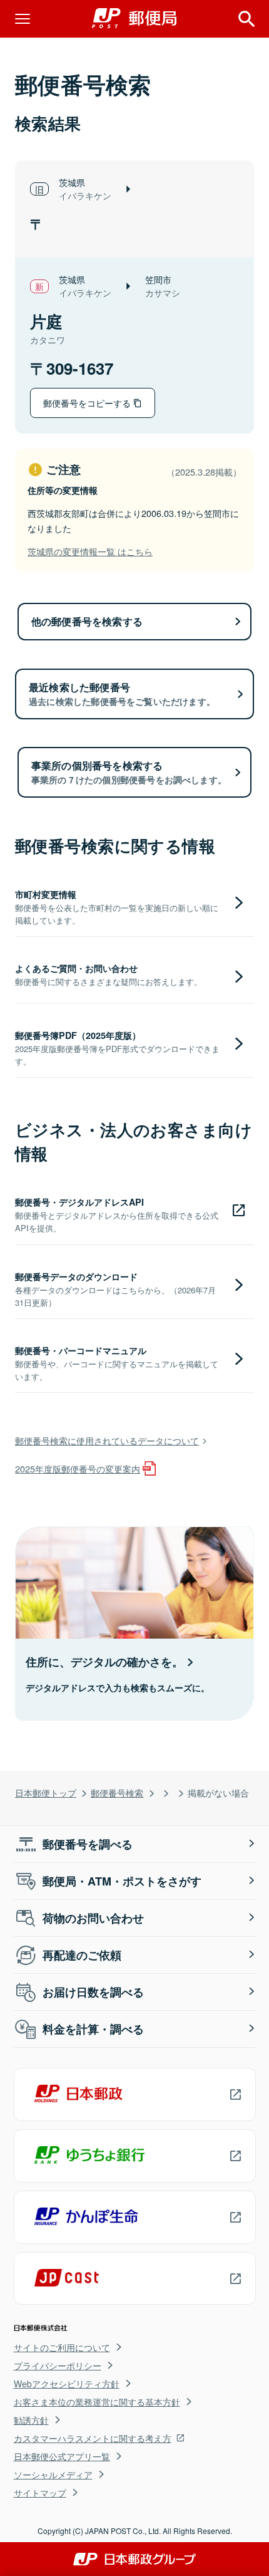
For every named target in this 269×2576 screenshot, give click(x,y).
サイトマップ (40, 2493)
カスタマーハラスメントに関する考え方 (93, 2438)
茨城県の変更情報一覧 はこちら (90, 551)
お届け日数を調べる (93, 1992)
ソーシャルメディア (53, 2474)
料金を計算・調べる (93, 2029)
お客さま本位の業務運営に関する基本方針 (97, 2402)
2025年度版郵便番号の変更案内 (78, 1468)
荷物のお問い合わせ (93, 1918)
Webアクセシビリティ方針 (67, 2384)
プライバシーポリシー (58, 2365)
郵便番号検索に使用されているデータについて (107, 1440)
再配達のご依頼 (82, 1955)
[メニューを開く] (23, 19)
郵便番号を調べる (88, 1844)
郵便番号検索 (117, 1792)
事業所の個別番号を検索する (129, 772)
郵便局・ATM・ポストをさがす (122, 1881)
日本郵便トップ (46, 1792)
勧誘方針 (31, 2420)
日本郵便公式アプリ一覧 (62, 2456)
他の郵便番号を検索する (87, 621)
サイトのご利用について (62, 2347)
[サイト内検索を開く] (246, 19)
